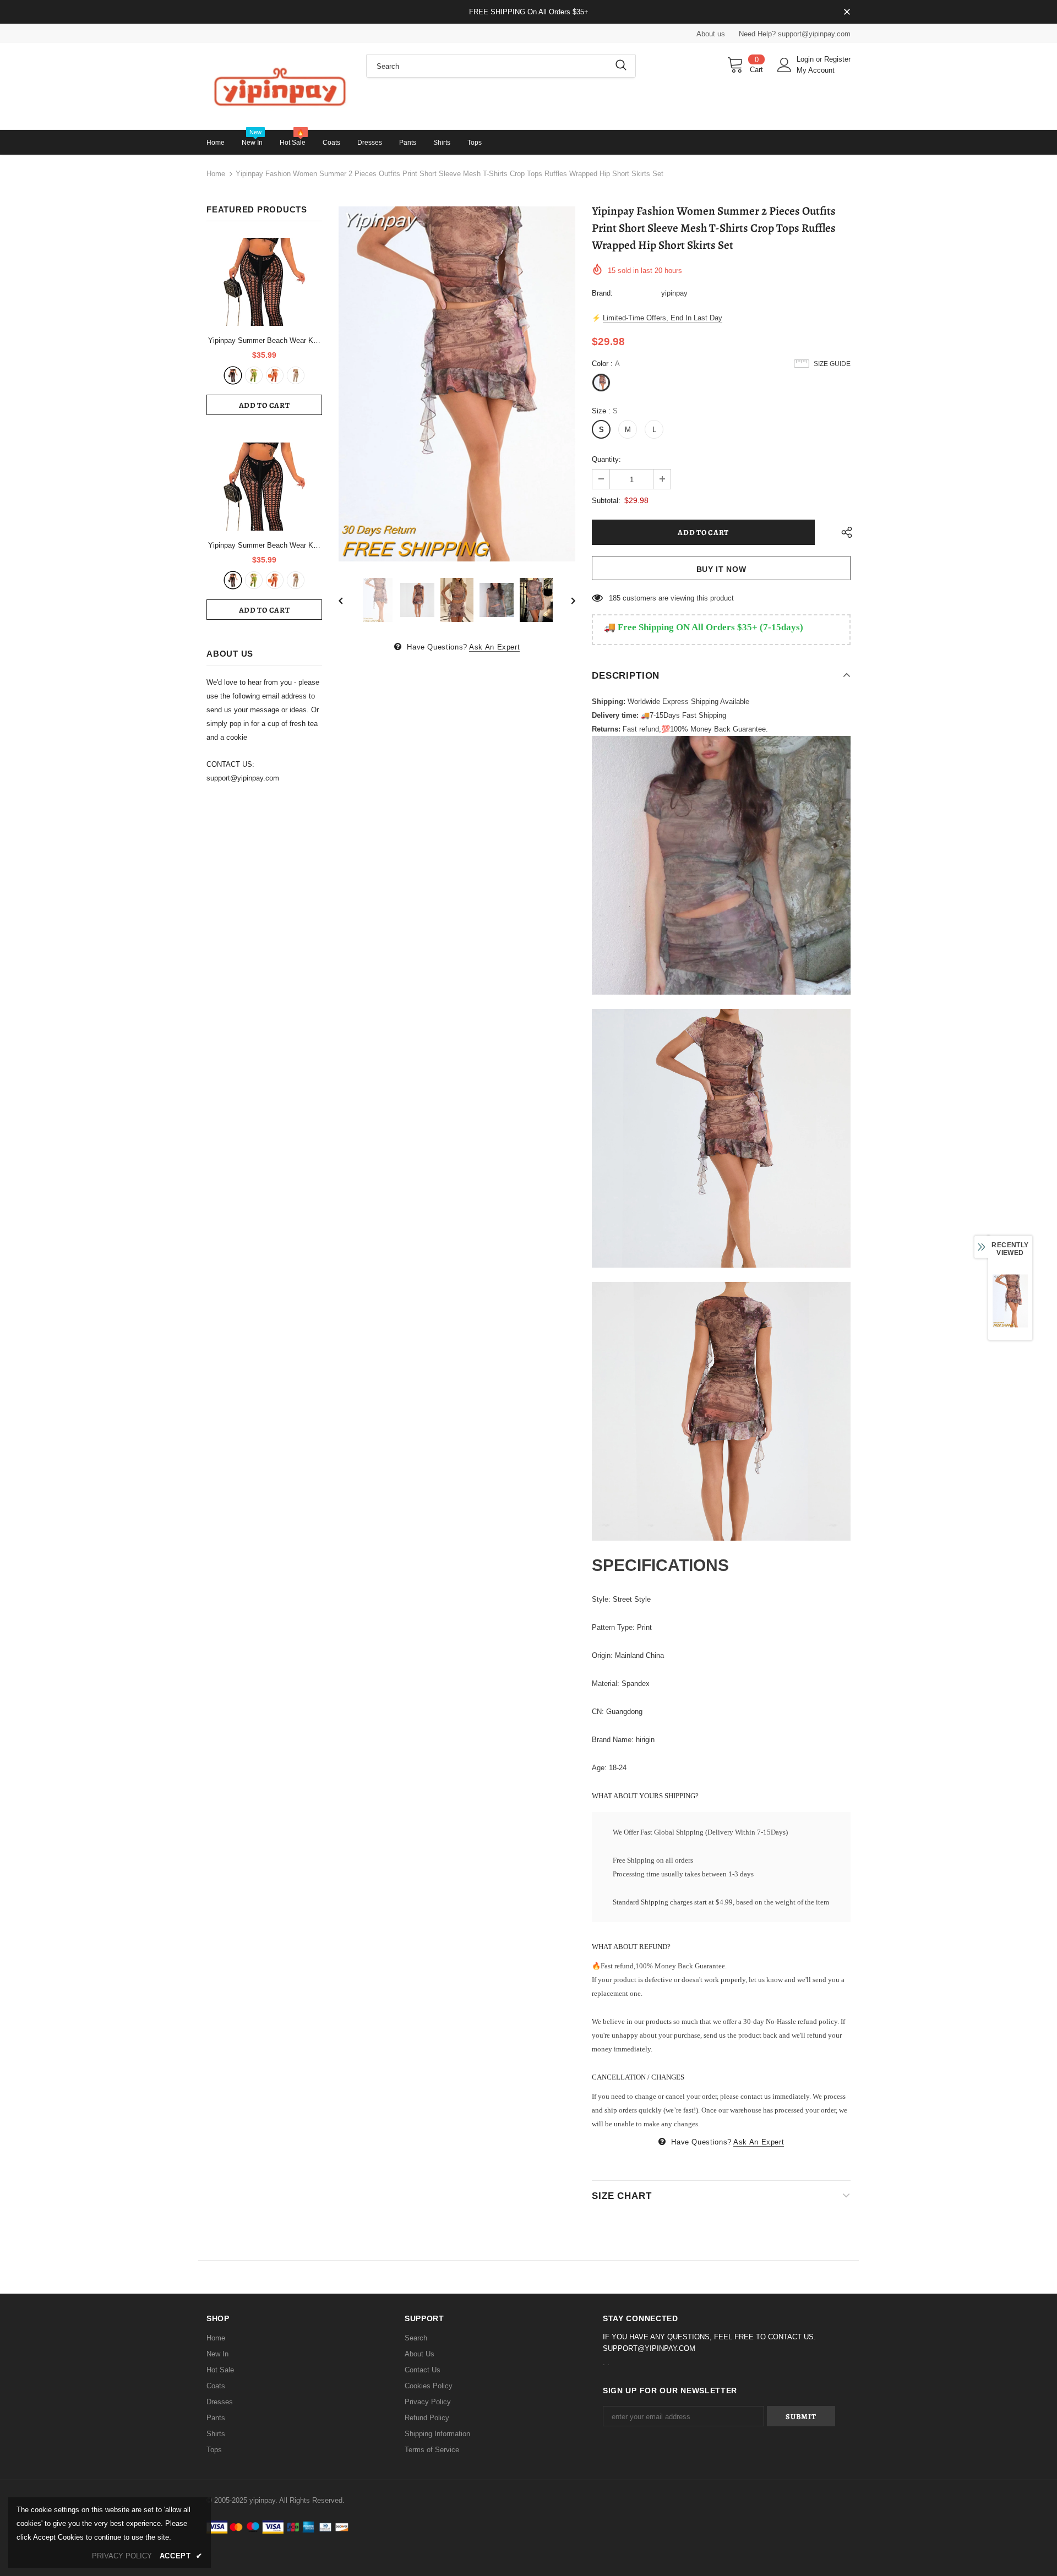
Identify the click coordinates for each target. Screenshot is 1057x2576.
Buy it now (721, 569)
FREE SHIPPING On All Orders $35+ (529, 12)
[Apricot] (296, 375)
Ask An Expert (494, 647)
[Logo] (278, 86)
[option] (457, 384)
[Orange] (275, 375)
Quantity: (606, 459)
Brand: (602, 293)
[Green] (254, 375)
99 (613, 598)
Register (837, 59)
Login (806, 59)
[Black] (233, 375)
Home (216, 174)
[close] (847, 13)
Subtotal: (606, 501)
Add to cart (265, 405)
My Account (816, 70)
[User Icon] (784, 65)
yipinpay (674, 293)
